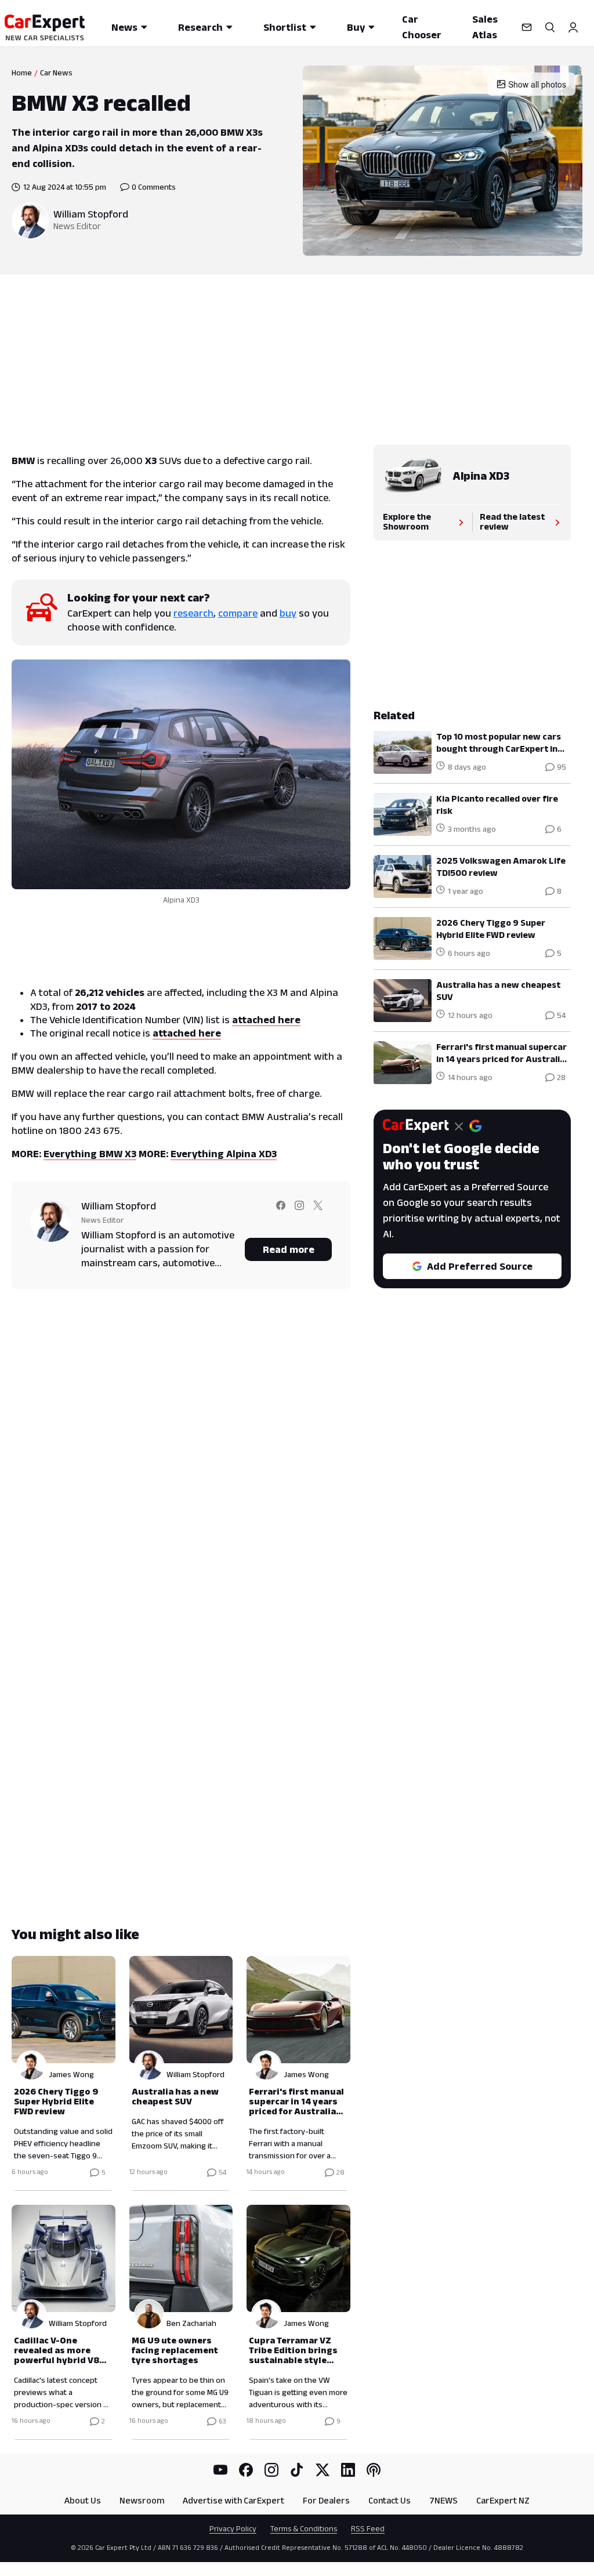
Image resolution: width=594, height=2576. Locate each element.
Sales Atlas (485, 27)
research (193, 613)
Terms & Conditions (304, 2528)
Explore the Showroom (407, 521)
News (124, 27)
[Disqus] (181, 1464)
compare (238, 613)
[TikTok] (297, 2470)
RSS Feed (368, 2528)
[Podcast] (374, 2470)
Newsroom (142, 2500)
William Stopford (91, 214)
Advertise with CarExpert (233, 2500)
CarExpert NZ (503, 2500)
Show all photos (537, 84)
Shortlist (285, 27)
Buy (356, 27)
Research (200, 27)
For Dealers (326, 2500)
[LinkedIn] (348, 2470)
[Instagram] (271, 2470)
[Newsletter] (527, 27)
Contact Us (390, 2500)
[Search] (550, 27)
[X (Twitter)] (323, 2470)
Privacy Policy (233, 2528)
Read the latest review (512, 521)
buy (288, 613)
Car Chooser (422, 27)
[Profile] (573, 27)
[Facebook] (246, 2470)
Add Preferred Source (480, 1266)
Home (22, 73)
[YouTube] (220, 2470)
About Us (83, 2500)
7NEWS (443, 2500)
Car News (56, 73)
